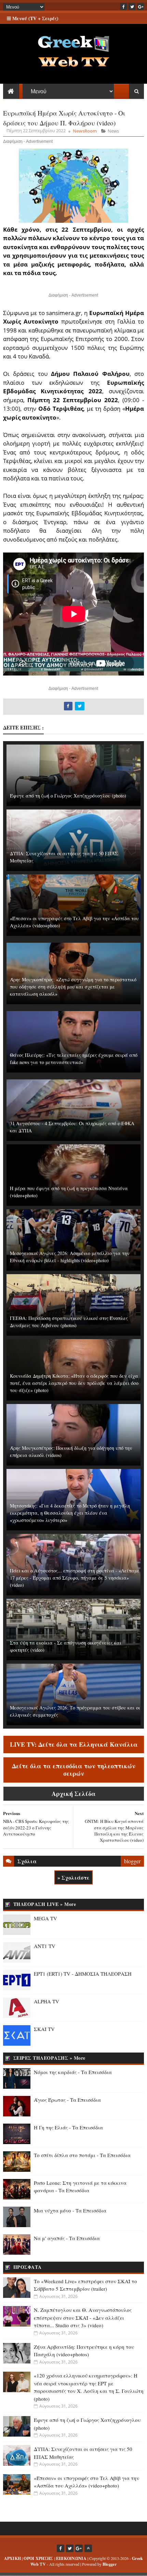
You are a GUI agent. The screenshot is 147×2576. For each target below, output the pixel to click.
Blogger (110, 2564)
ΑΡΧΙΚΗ (13, 2558)
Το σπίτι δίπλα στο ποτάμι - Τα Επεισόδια (82, 2155)
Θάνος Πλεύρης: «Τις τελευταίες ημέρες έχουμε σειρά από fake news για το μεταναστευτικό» (74, 1059)
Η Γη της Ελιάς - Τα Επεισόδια (68, 2127)
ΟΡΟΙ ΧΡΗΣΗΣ (38, 2558)
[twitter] (132, 6)
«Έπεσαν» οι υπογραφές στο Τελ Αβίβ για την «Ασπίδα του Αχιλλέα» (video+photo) (74, 922)
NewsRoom (85, 131)
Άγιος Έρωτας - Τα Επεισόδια (67, 2100)
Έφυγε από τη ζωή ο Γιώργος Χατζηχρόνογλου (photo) (68, 796)
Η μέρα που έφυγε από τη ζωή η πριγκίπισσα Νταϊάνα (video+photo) (69, 1192)
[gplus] (141, 6)
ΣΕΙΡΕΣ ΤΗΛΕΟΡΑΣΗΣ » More (49, 2058)
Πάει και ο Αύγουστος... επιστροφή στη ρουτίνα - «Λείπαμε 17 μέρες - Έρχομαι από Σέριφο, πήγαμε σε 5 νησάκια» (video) (75, 1578)
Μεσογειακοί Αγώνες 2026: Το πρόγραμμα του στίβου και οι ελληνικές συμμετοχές (75, 1711)
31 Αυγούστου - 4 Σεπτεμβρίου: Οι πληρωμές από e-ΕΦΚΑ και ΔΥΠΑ (72, 1127)
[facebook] (123, 6)
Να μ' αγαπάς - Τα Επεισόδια (67, 2238)
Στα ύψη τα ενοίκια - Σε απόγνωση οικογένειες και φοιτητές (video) (66, 1646)
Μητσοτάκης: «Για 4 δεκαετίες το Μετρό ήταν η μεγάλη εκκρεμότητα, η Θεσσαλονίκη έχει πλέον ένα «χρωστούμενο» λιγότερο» (70, 1513)
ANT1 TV (45, 1946)
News (113, 131)
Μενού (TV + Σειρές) (35, 18)
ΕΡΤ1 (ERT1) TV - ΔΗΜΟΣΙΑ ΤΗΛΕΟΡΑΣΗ (83, 1974)
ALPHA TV (46, 2001)
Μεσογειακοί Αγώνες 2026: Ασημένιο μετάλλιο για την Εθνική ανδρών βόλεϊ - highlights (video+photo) (70, 1257)
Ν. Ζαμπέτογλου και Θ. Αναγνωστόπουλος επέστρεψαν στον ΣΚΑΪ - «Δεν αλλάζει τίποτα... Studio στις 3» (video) (83, 2318)
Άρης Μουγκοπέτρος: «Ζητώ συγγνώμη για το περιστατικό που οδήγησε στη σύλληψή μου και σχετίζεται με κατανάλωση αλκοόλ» (73, 987)
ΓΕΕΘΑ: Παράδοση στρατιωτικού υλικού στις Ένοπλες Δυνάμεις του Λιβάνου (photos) (69, 1322)
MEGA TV (45, 1918)
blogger (132, 1861)
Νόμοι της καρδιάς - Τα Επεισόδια (73, 2072)
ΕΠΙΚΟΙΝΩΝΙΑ (71, 2558)
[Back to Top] (88, 2548)
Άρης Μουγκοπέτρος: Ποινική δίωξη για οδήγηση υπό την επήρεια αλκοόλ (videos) (71, 1451)
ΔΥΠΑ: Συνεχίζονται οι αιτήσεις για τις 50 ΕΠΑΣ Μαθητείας (64, 857)
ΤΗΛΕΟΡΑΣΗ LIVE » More (45, 1904)
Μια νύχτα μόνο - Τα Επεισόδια (70, 2210)
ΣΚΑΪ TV (44, 2029)
